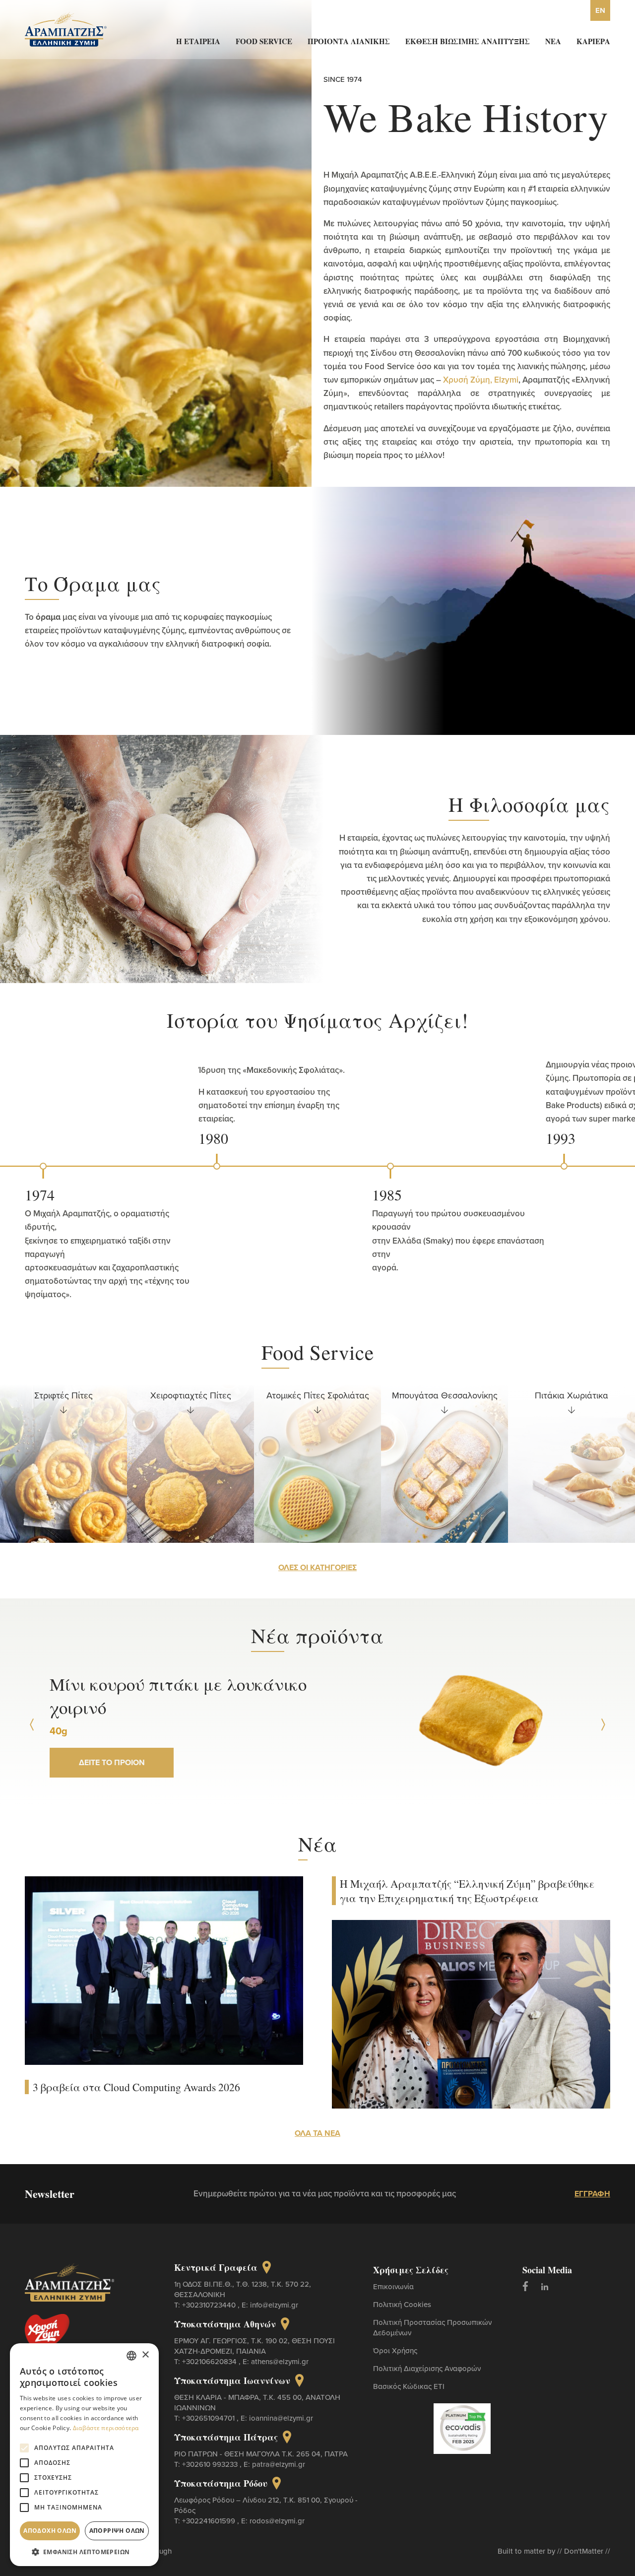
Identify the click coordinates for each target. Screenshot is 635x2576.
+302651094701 (209, 2418)
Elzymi (506, 380)
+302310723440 (210, 2305)
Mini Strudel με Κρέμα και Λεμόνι (178, 1695)
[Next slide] (603, 1725)
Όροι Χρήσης (395, 2350)
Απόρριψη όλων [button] (117, 2531)
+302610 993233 (211, 2464)
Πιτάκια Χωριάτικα (444, 1395)
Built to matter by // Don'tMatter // (554, 2551)
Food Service (318, 1352)
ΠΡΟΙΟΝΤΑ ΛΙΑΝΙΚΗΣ (349, 41)
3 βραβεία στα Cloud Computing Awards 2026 (136, 2087)
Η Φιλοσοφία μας (529, 804)
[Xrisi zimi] (56, 2335)
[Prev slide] (32, 1725)
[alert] (84, 2455)
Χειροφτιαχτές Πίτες (64, 1395)
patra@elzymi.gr (279, 2464)
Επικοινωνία (393, 2286)
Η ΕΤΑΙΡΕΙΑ (198, 41)
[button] (84, 2551)
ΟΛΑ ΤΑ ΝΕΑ (317, 2133)
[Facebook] (525, 2286)
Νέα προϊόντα (317, 1635)
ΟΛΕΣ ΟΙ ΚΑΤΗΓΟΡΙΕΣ (317, 1567)
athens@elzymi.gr (280, 2361)
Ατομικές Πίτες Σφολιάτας (191, 1395)
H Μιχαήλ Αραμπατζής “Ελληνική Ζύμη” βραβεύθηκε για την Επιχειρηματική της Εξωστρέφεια (467, 1891)
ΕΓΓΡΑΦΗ (592, 2194)
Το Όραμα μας (93, 583)
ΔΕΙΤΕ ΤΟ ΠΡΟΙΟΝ (112, 1751)
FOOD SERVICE (264, 41)
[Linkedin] (545, 2286)
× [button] (145, 2355)
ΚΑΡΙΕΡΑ (593, 41)
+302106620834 (210, 2361)
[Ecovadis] (462, 2428)
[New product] (480, 1725)
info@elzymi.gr (274, 2305)
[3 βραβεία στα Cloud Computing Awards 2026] (164, 1970)
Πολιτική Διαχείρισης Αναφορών (427, 2368)
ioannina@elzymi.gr (281, 2418)
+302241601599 (210, 2521)
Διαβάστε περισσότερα (106, 2428)
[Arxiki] (66, 28)
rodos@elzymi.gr (277, 2521)
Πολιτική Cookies (402, 2304)
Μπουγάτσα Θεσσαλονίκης (318, 1395)
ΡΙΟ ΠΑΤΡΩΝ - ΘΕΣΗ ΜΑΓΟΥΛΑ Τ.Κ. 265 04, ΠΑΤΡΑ (261, 2454)
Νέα (318, 1844)
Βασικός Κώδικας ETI (409, 2386)
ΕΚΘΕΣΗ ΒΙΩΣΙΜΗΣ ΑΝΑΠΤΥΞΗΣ (468, 41)
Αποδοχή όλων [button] (50, 2531)
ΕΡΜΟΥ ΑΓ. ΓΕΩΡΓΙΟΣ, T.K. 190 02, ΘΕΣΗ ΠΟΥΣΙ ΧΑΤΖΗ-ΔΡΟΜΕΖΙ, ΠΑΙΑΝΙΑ (254, 2346)
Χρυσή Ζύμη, (468, 380)
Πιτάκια (571, 1395)
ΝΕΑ (553, 41)
